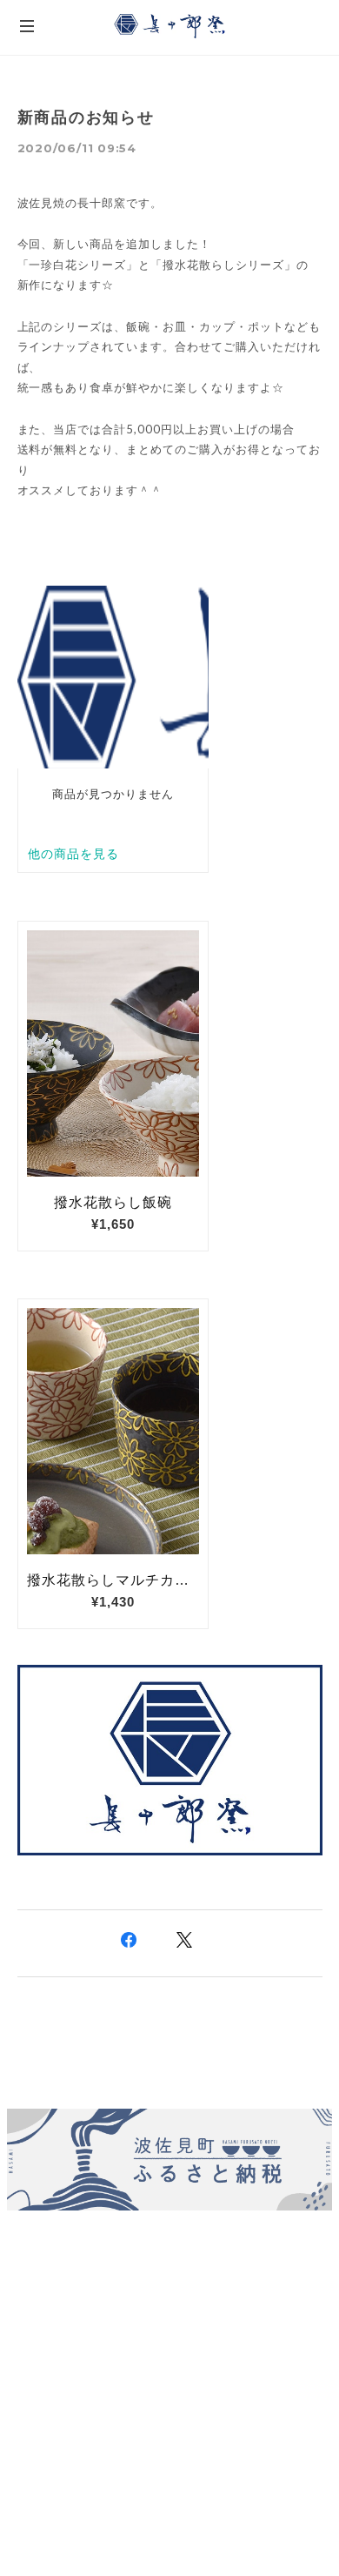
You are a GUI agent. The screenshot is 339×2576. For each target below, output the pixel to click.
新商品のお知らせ (86, 117)
